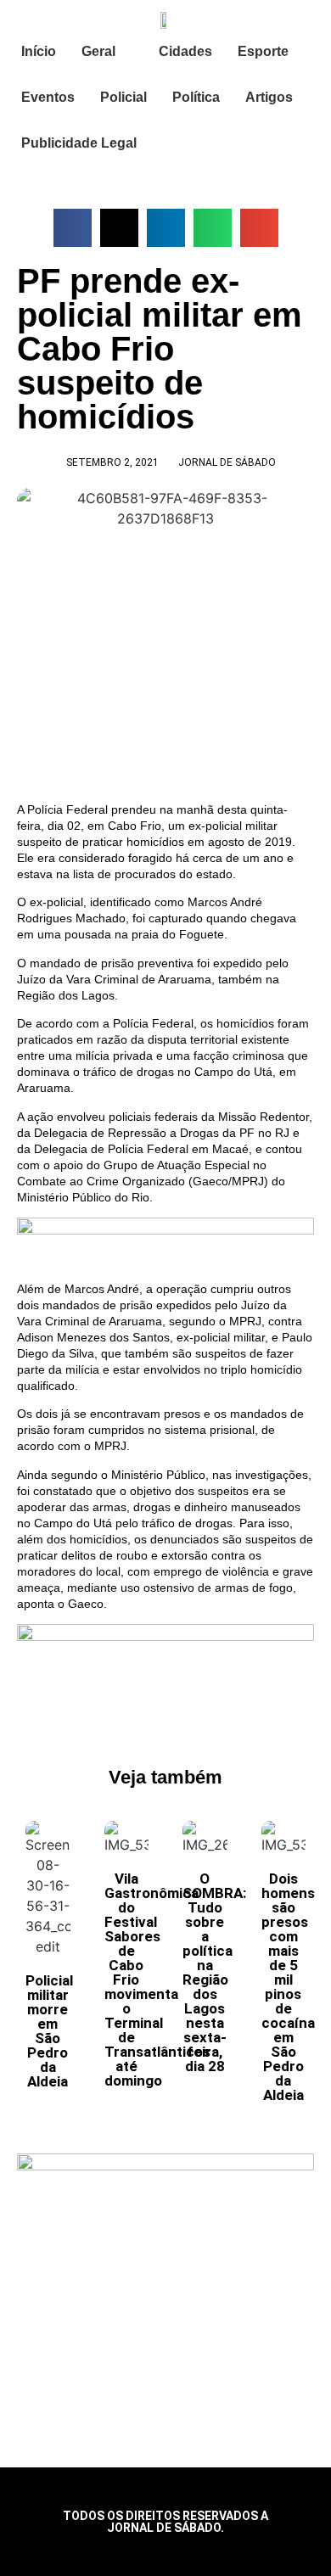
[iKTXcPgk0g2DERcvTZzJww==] (165, 1230)
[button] (73, 228)
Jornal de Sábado (227, 462)
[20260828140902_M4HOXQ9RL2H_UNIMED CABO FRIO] (165, 1637)
